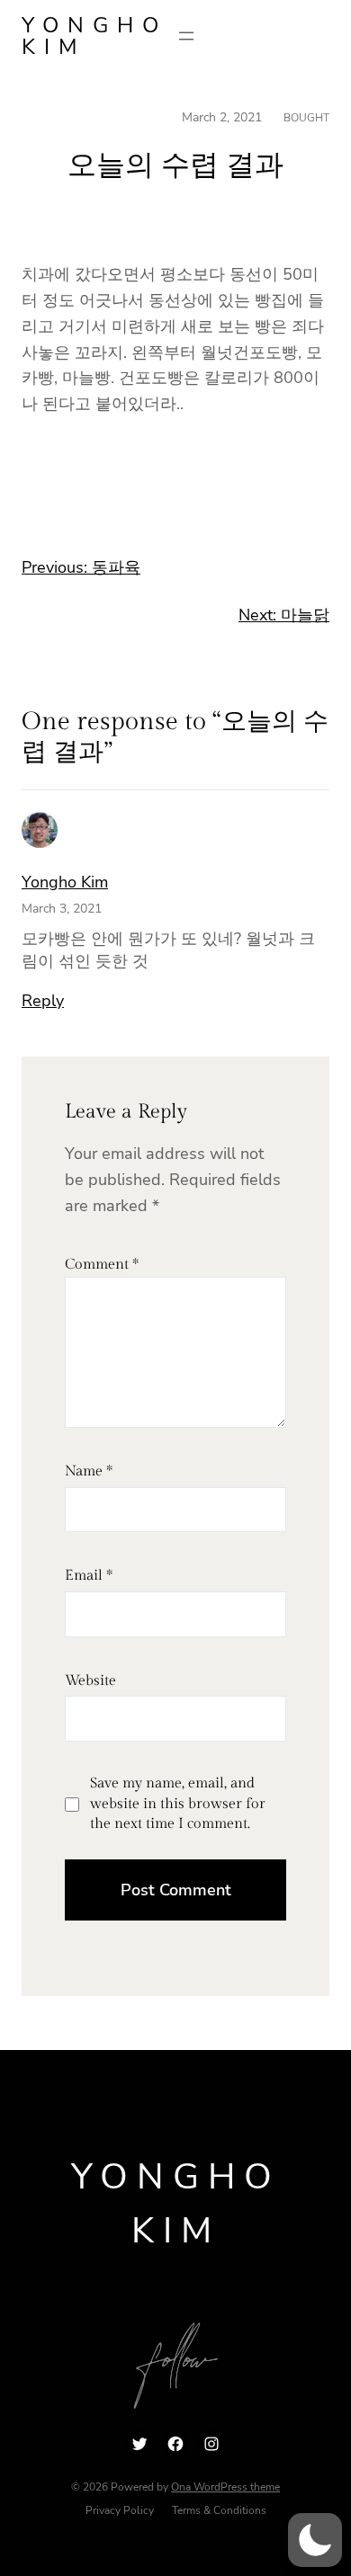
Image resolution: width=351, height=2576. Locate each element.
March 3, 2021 (62, 909)
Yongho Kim (94, 36)
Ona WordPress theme (225, 2487)
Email (89, 1576)
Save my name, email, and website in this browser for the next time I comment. (178, 1804)
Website (90, 1681)
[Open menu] (186, 36)
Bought (306, 118)
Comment (102, 1265)
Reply (43, 1001)
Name (89, 1471)
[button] (315, 2540)
